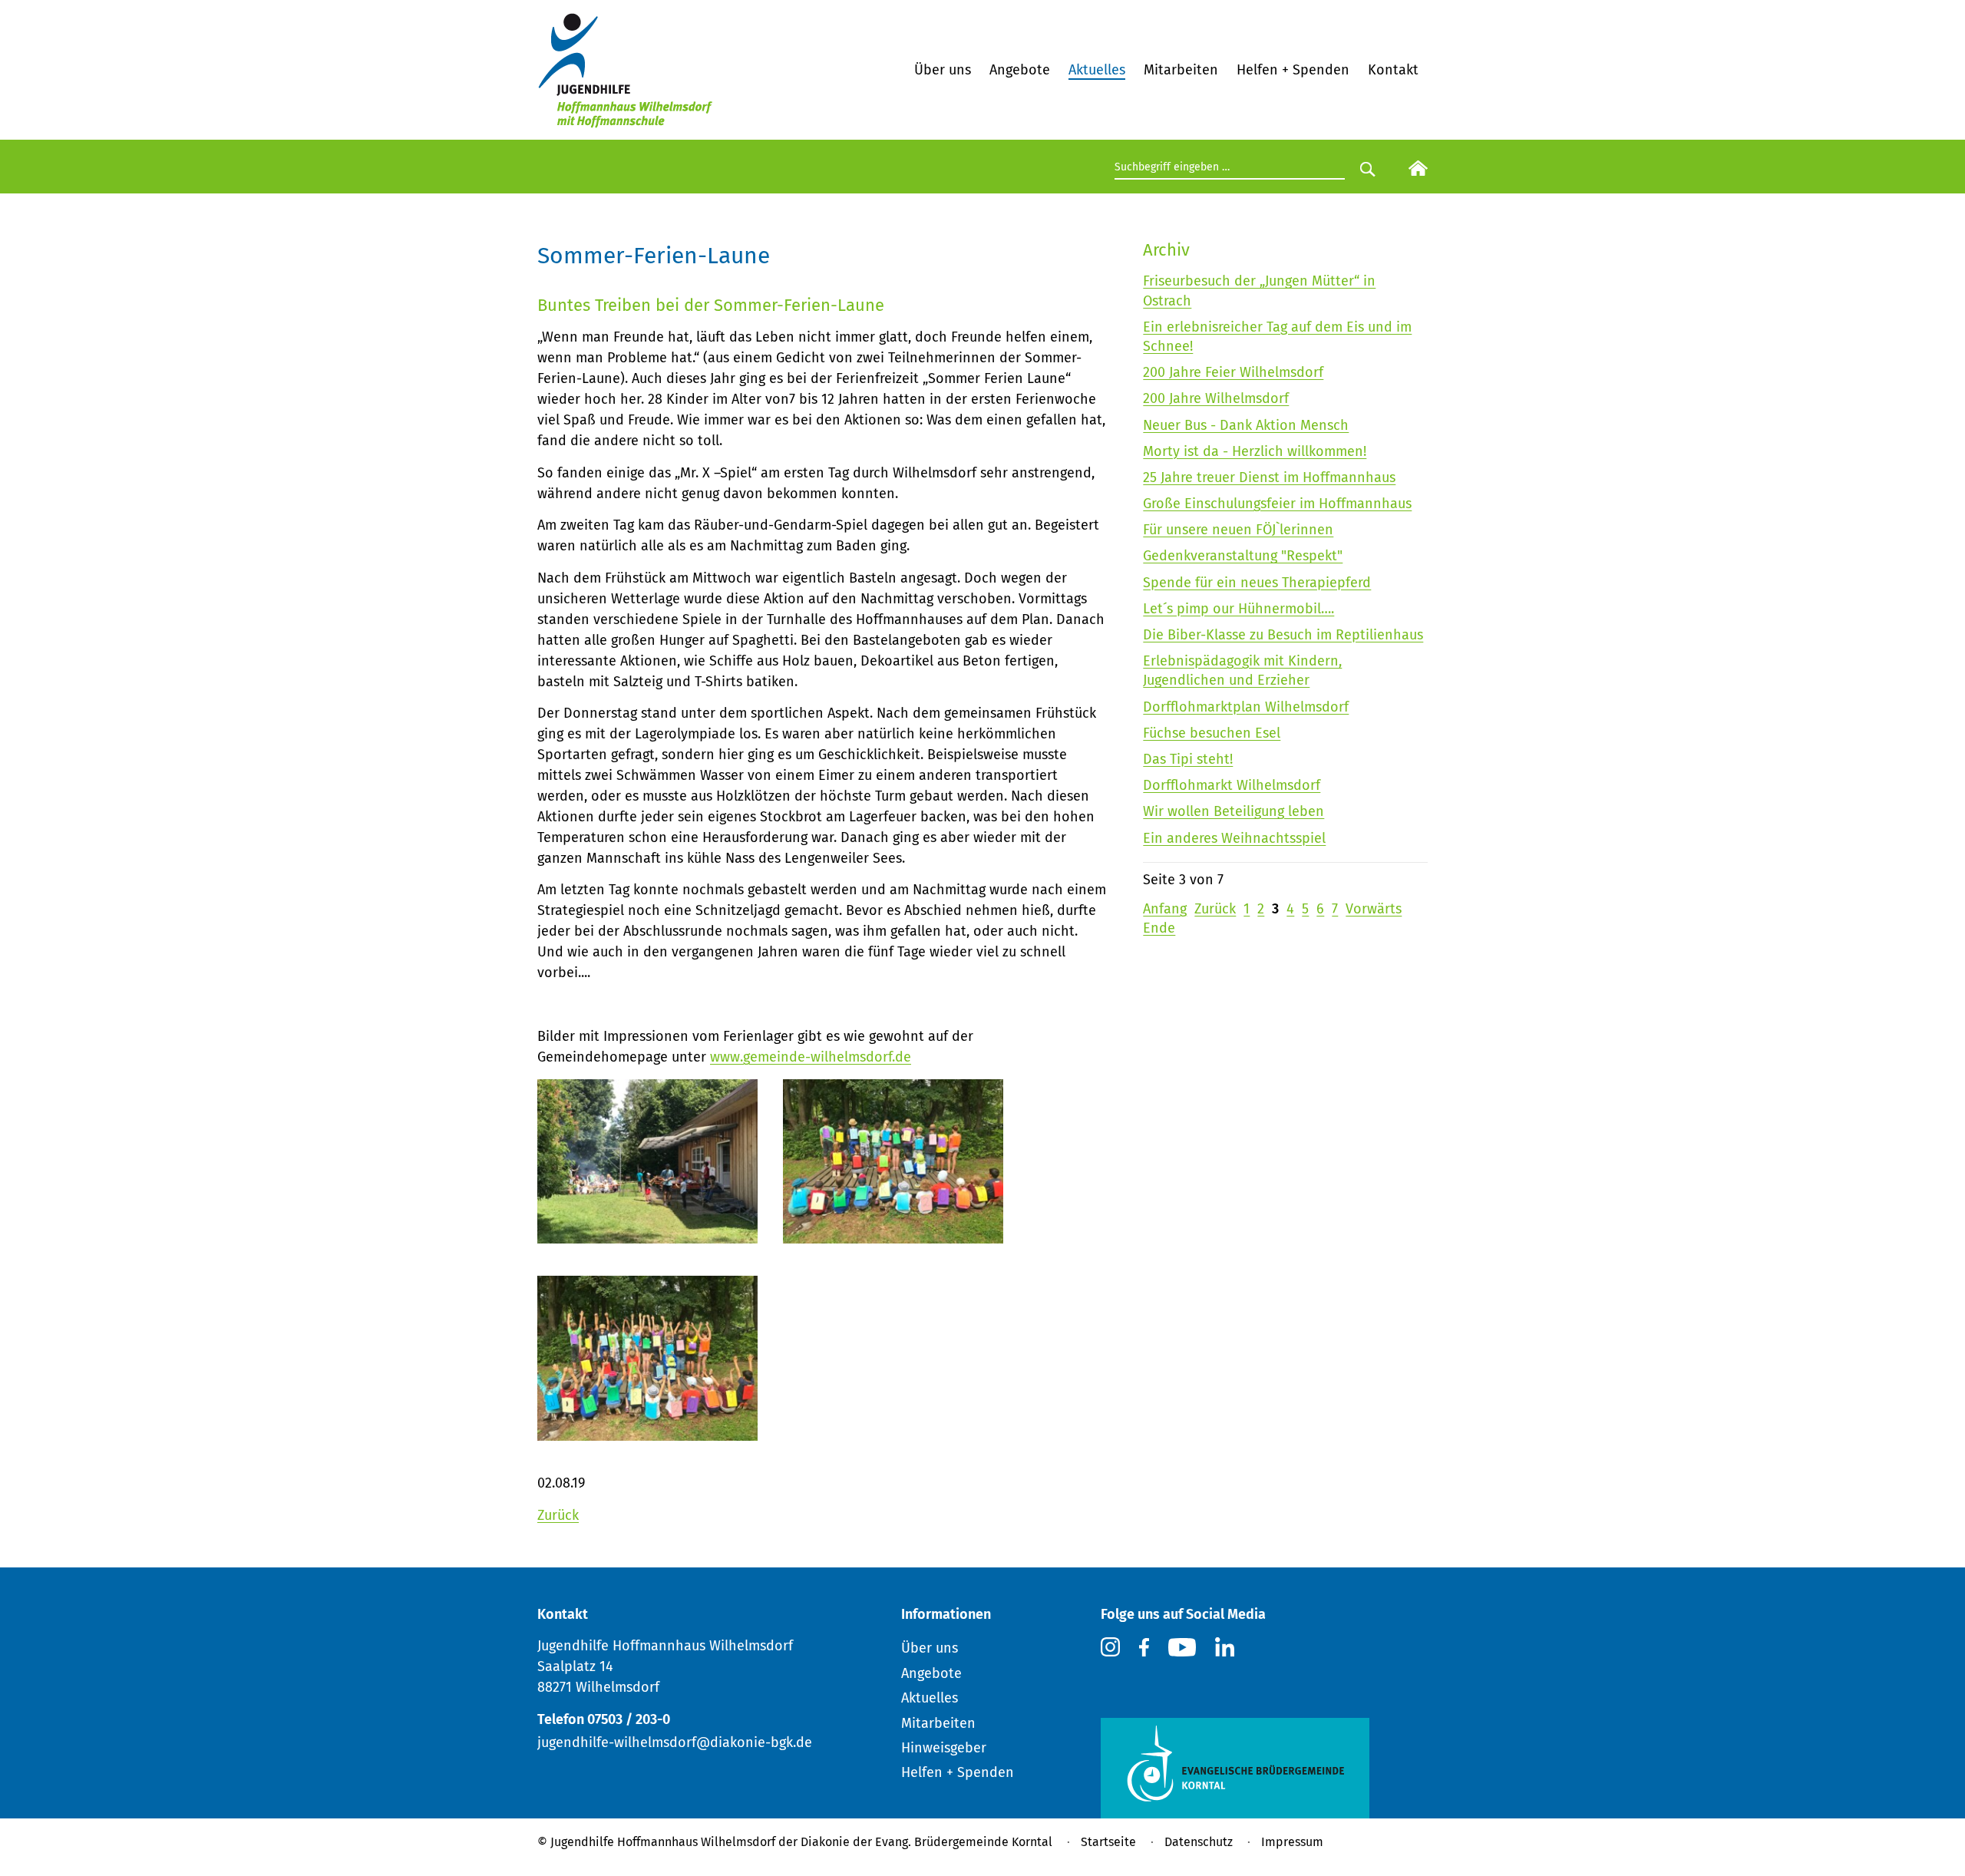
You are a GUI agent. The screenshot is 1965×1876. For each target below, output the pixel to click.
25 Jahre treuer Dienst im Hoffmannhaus (1269, 477)
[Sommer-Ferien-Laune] (647, 1431)
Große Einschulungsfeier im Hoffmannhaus (1277, 504)
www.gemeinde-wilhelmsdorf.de (811, 1057)
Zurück (558, 1515)
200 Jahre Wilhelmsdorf (1216, 398)
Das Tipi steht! (1188, 759)
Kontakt (1393, 70)
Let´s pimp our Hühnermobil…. (1238, 609)
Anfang (1165, 909)
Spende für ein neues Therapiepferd (1257, 583)
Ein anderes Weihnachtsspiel (1234, 838)
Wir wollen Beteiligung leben (1233, 811)
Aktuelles (1097, 70)
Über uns (943, 70)
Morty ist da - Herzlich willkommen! (1255, 451)
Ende (1159, 928)
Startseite (1108, 1842)
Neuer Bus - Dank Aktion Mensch (1246, 425)
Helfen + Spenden (1293, 70)
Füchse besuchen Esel (1212, 733)
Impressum (1292, 1842)
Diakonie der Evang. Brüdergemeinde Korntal (926, 1842)
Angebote (1020, 70)
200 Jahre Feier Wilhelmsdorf (1233, 372)
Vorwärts (1374, 909)
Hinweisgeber (944, 1748)
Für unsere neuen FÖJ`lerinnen (1238, 530)
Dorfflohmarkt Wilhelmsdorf (1232, 785)
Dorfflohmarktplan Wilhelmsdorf (1246, 707)
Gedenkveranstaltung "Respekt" (1243, 556)
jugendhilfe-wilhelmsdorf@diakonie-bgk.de (675, 1742)
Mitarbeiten (1181, 70)
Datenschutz (1199, 1842)
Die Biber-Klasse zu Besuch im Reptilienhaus (1283, 635)
